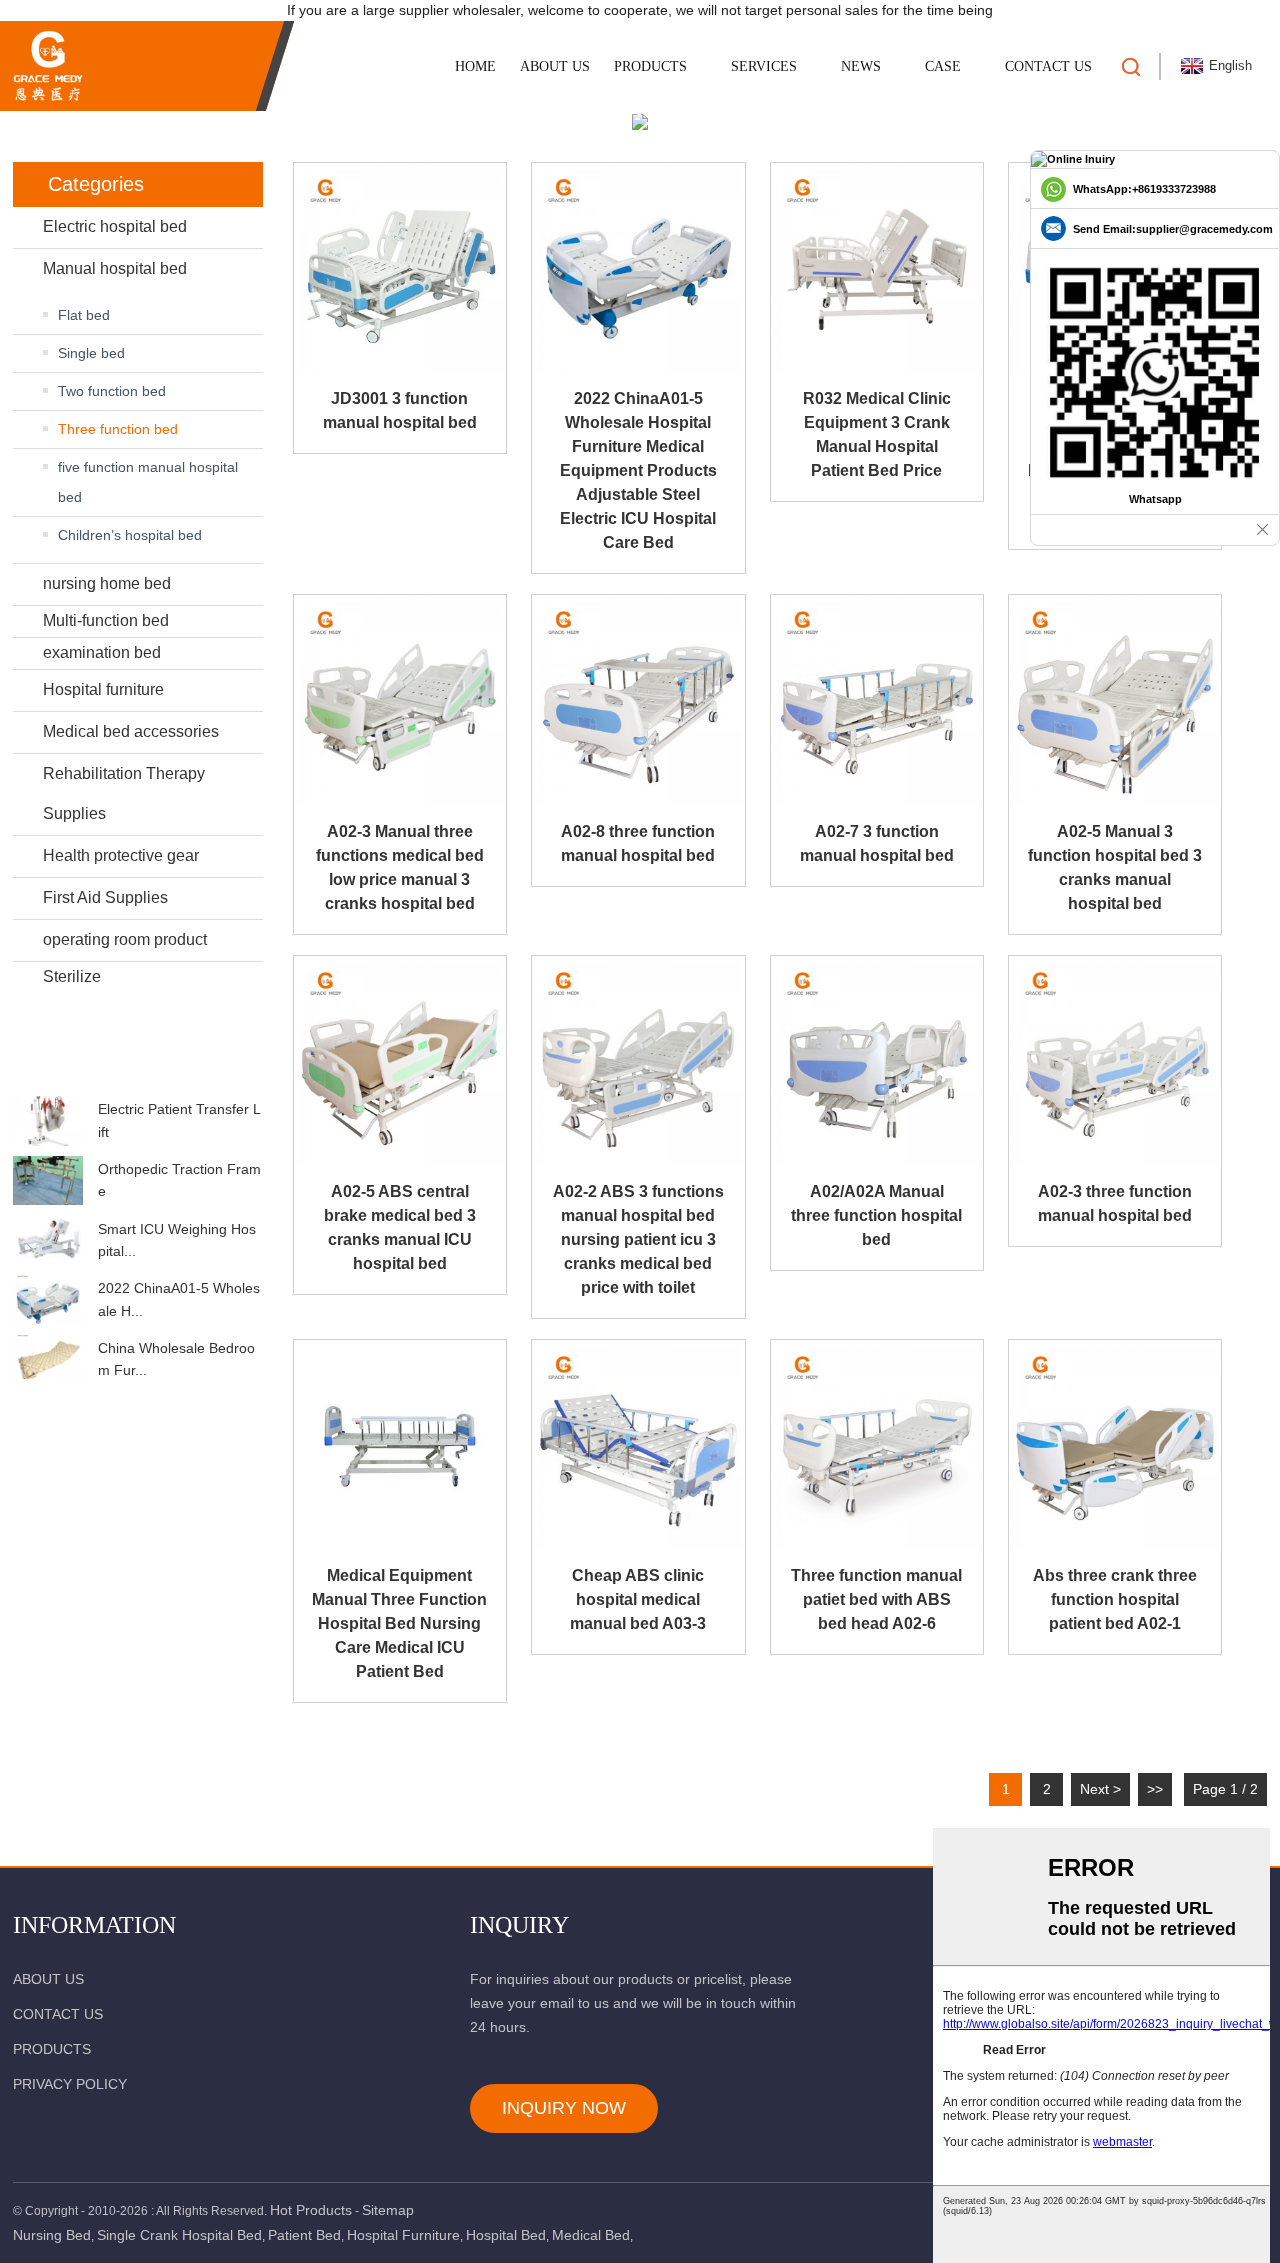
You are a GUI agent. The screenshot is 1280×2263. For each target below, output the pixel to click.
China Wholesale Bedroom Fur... (176, 1359)
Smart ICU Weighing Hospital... (177, 1240)
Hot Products (311, 2210)
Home (475, 66)
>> (1155, 1789)
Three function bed (118, 429)
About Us (555, 66)
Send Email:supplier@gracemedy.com (1173, 229)
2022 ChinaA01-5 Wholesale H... (179, 1299)
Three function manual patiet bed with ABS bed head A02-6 (876, 1599)
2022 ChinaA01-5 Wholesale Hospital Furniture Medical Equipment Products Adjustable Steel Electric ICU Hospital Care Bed (638, 470)
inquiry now (564, 2108)
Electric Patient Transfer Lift (179, 1120)
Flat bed (84, 315)
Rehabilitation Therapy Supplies (124, 793)
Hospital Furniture (403, 2235)
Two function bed (112, 391)
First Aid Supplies (105, 897)
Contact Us (1048, 66)
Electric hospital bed (115, 226)
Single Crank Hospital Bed (179, 2235)
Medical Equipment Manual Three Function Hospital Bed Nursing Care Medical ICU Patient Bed (399, 1623)
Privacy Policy (70, 2084)
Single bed (91, 353)
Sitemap (388, 2210)
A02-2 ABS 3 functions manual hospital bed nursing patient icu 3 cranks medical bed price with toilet (638, 1239)
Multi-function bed (106, 620)
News (861, 66)
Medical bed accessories (131, 731)
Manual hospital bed (115, 268)
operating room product (125, 939)
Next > (1100, 1789)
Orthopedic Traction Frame (179, 1180)
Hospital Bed (506, 2235)
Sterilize (72, 976)
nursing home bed (107, 583)
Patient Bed (304, 2235)
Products (650, 66)
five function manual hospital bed (148, 482)
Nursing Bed (52, 2235)
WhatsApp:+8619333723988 (1144, 189)
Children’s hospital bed (130, 535)
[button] (138, 1077)
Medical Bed (591, 2235)
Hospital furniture (103, 689)
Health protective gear (121, 855)
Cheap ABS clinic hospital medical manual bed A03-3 (638, 1599)
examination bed (102, 652)
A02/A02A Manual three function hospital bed (876, 1215)
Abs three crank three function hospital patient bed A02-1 (1115, 1599)
